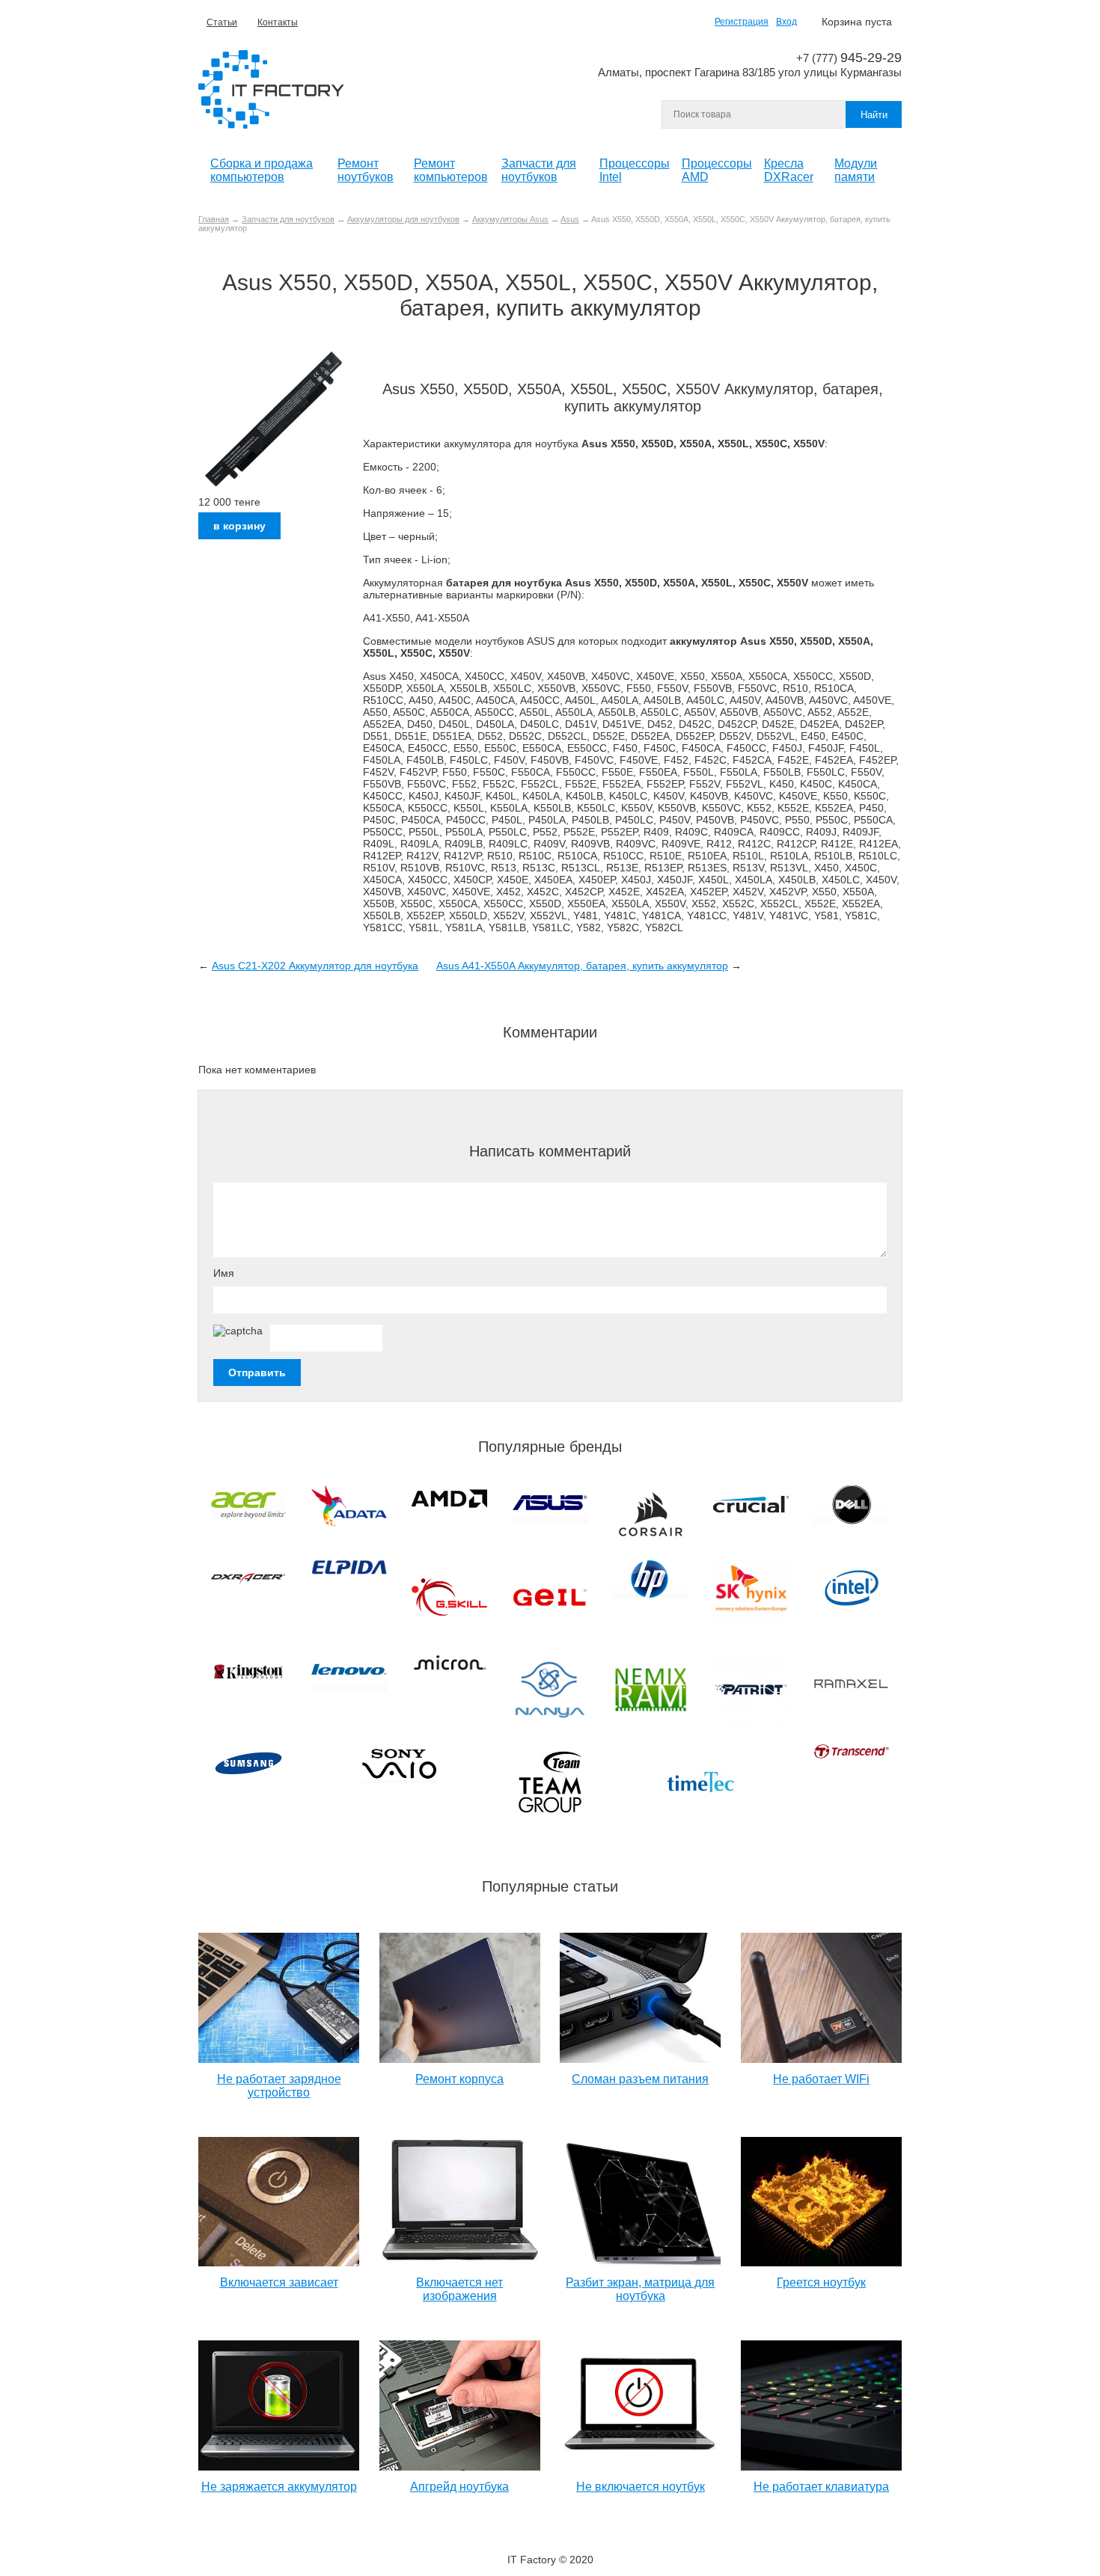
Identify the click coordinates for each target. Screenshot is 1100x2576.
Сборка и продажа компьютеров (262, 170)
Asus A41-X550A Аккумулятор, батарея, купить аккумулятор (582, 966)
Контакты (278, 22)
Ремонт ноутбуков (366, 170)
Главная (214, 219)
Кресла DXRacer (789, 170)
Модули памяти (856, 170)
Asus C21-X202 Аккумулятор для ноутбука (315, 966)
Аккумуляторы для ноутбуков (403, 219)
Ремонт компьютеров (451, 170)
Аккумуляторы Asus (510, 219)
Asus (570, 219)
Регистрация (742, 22)
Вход (786, 22)
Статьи (222, 22)
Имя (224, 1273)
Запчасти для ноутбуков (539, 170)
